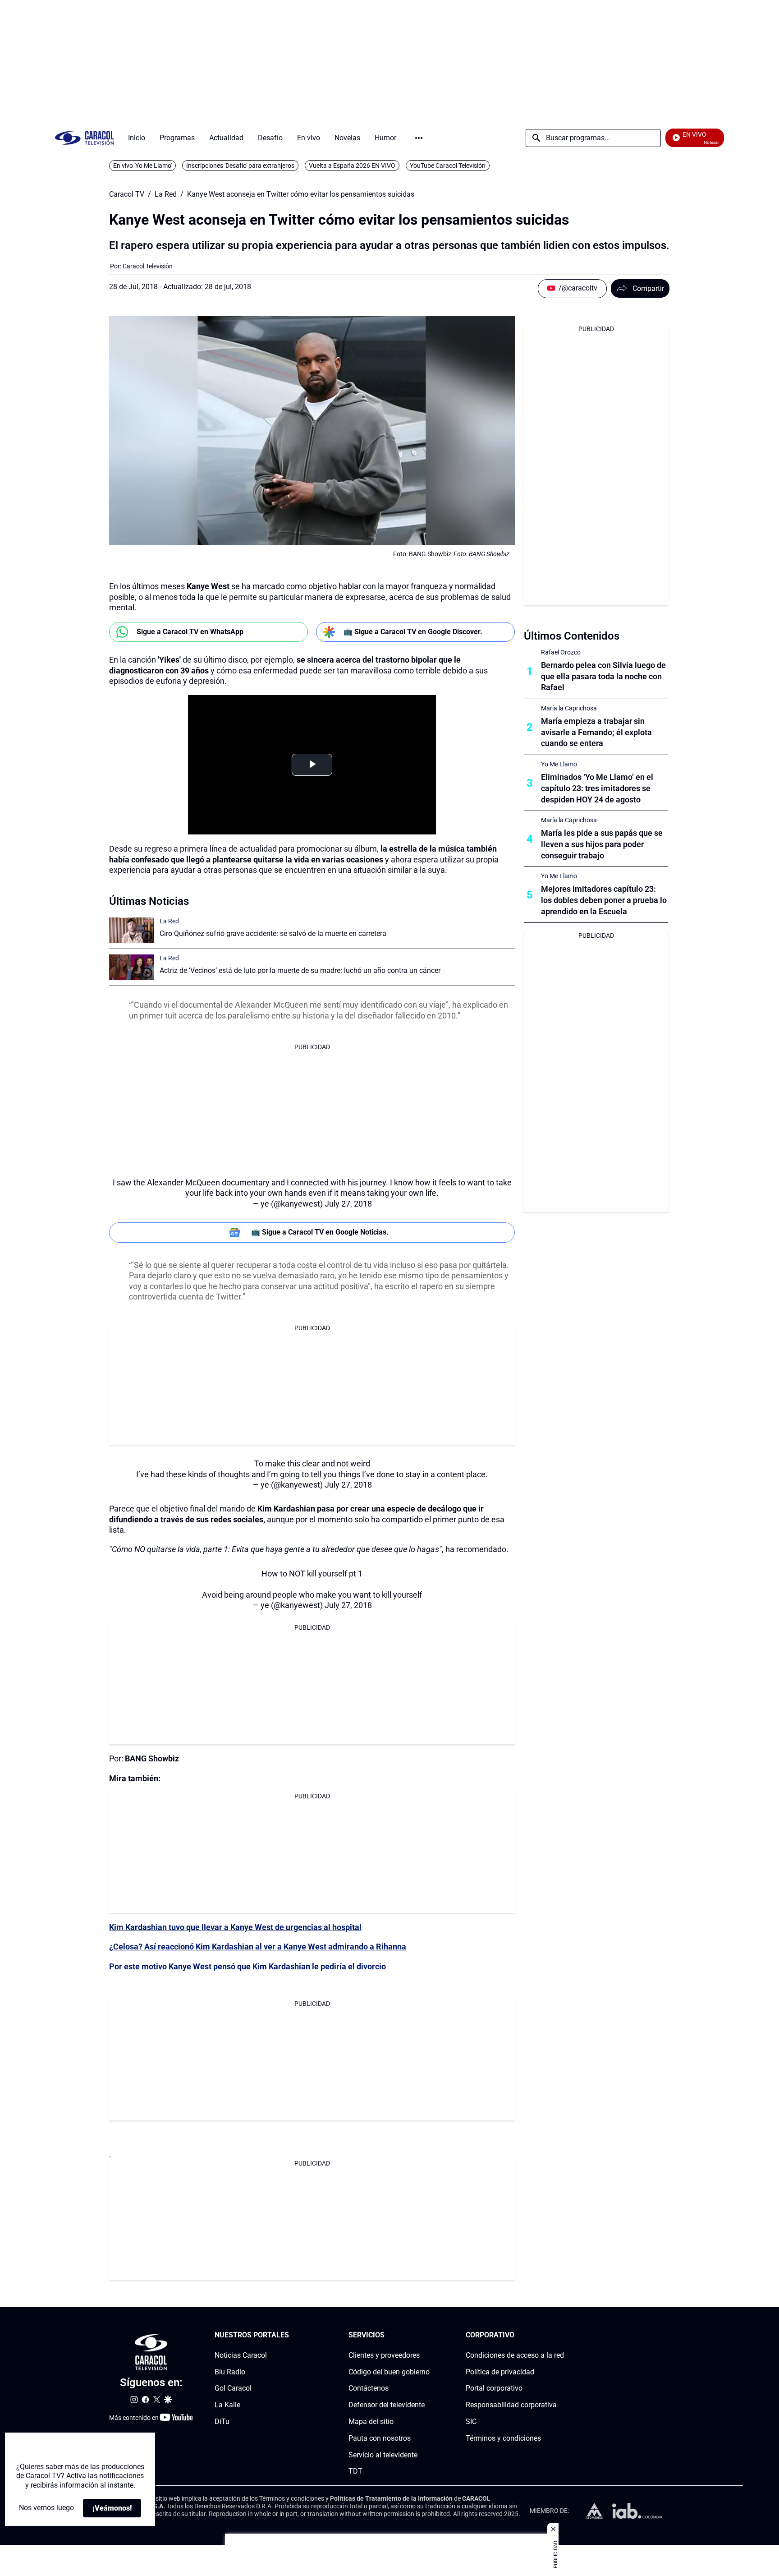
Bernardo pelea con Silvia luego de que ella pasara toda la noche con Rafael (603, 676)
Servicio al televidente (383, 2454)
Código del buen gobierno (389, 2371)
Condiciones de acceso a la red (515, 2355)
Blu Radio (230, 2371)
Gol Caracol (233, 2388)
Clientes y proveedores (384, 2355)
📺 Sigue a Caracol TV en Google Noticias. (320, 1232)
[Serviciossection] (427, 2335)
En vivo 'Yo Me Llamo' (142, 166)
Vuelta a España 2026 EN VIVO (352, 166)
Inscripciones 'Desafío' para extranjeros (240, 166)
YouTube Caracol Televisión (448, 166)
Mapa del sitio (371, 2422)
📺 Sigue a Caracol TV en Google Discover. (413, 632)
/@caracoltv (578, 288)
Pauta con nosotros (380, 2438)
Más (419, 138)
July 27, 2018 (348, 1204)
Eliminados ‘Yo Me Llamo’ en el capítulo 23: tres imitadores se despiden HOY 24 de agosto (597, 788)
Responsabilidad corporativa (511, 2405)
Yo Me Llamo (559, 764)
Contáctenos (369, 2388)
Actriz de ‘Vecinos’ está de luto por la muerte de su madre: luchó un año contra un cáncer (300, 970)
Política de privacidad (500, 2371)
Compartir (648, 288)
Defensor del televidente (387, 2405)
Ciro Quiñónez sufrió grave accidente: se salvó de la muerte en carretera (273, 933)
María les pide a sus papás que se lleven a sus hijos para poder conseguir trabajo (602, 844)
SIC (471, 2422)
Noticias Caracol (241, 2355)
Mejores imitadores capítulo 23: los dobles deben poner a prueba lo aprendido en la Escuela (604, 900)
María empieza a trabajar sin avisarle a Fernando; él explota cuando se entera (596, 732)
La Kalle (227, 2405)
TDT (355, 2471)
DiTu (222, 2422)
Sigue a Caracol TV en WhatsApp (190, 632)
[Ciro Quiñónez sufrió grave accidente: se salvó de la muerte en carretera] (132, 930)
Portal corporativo (494, 2388)
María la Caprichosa (569, 708)
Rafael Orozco (561, 652)
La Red (166, 194)
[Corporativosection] (561, 2335)
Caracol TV (127, 194)
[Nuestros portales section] (292, 2335)
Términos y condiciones (503, 2438)
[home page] (84, 138)
